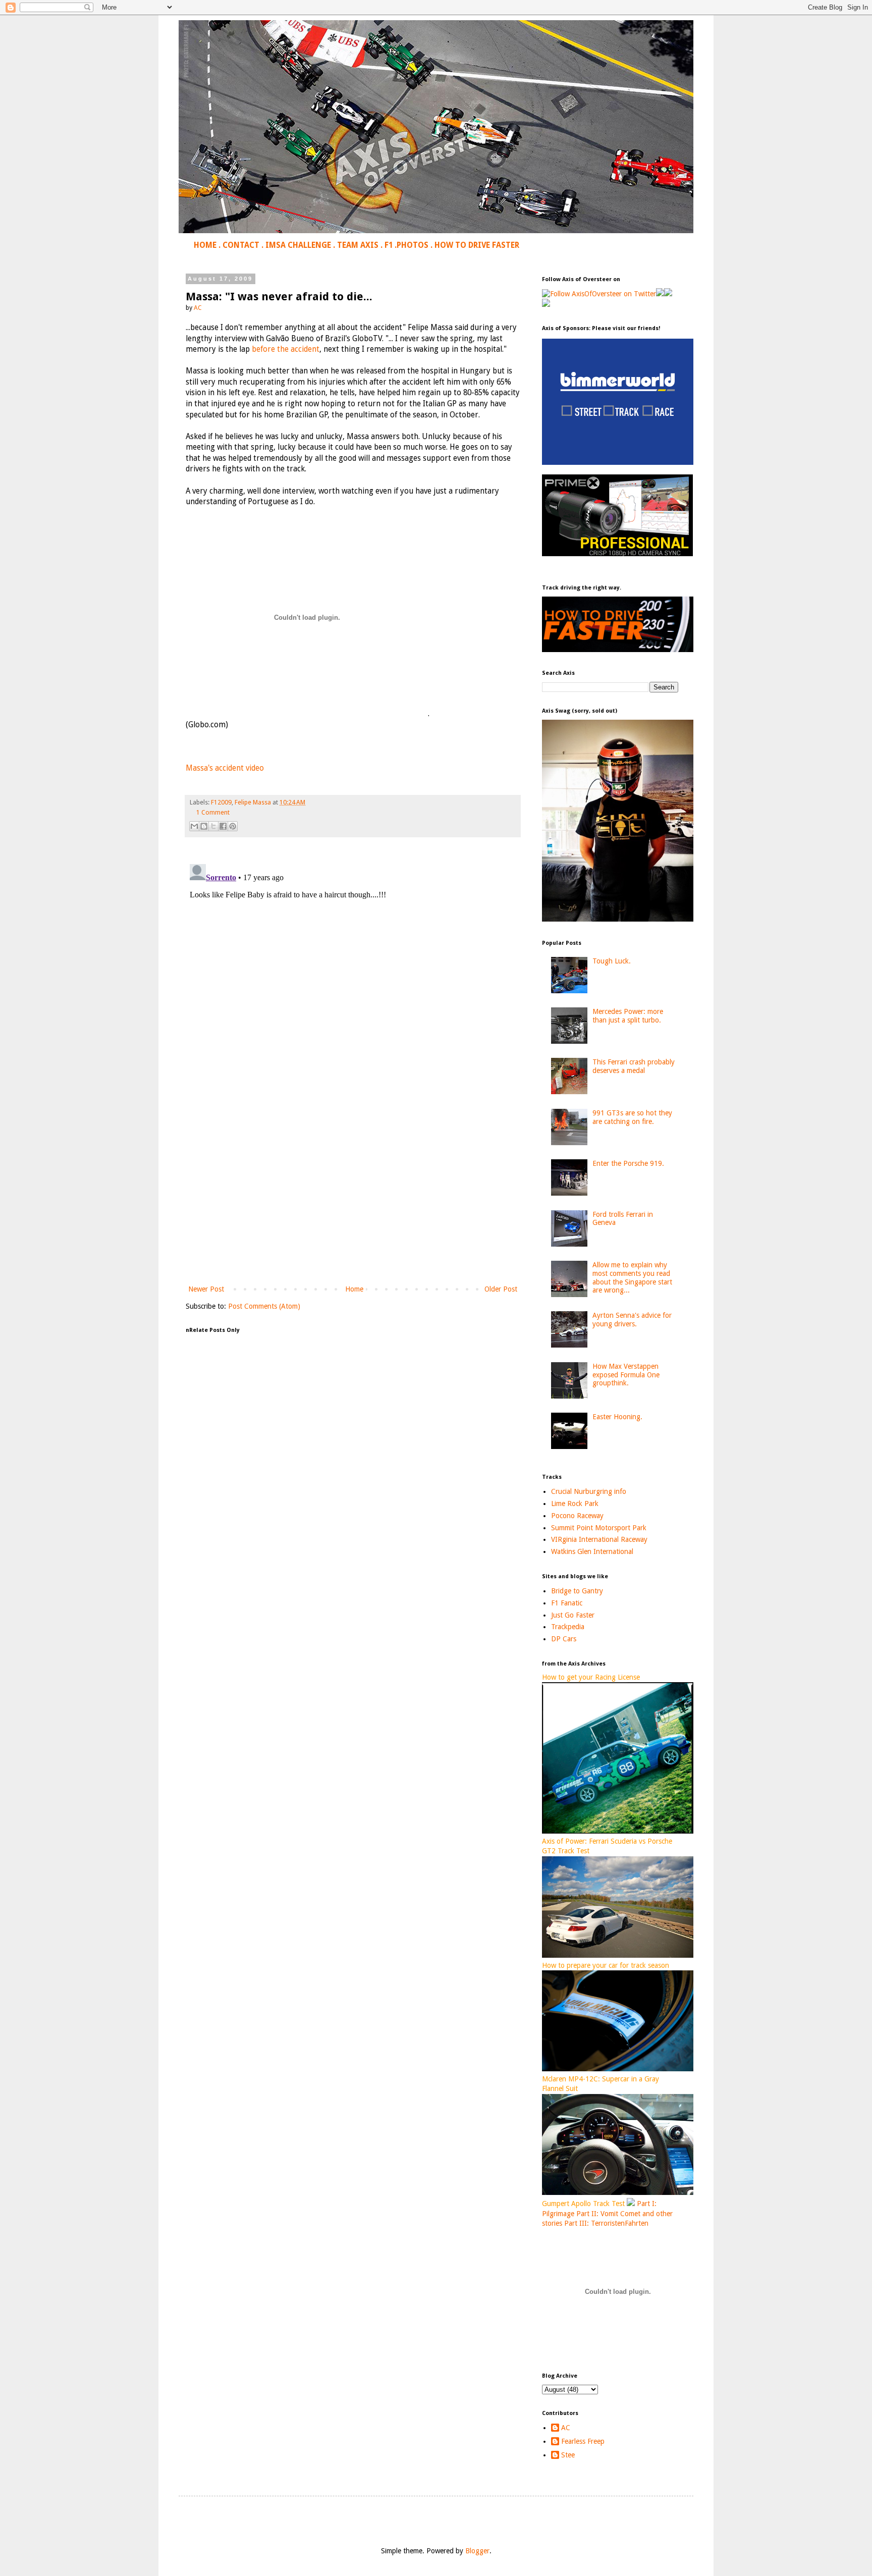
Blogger (477, 2551)
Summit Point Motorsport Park (599, 1528)
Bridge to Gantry (577, 1591)
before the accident (286, 349)
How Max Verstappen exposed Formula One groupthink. (626, 1375)
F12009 (221, 802)
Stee (568, 2455)
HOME (205, 245)
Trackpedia (568, 1627)
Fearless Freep (583, 2441)
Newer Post (206, 1289)
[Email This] (194, 826)
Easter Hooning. (617, 1417)
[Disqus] (353, 986)
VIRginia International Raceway (599, 1539)
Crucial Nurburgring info (589, 1491)
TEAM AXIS (358, 245)
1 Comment (213, 812)
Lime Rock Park (575, 1504)
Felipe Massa (253, 802)
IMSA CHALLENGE (298, 245)
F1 (389, 245)
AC (566, 2428)
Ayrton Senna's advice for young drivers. (632, 1320)
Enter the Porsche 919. (628, 1163)
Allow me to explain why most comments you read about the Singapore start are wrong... (632, 1277)
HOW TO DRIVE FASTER (477, 245)
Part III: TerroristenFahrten (606, 2223)
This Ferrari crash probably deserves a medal (634, 1066)
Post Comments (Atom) (264, 1306)
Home (354, 1289)
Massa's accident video (225, 768)
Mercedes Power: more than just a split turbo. (628, 1016)
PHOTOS (413, 245)
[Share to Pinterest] (233, 826)
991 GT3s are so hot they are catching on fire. (632, 1117)
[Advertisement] (353, 1200)
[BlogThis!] (204, 826)
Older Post (501, 1289)
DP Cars (564, 1639)
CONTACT (241, 245)
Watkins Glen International (592, 1551)
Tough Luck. (612, 961)
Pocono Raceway (577, 1516)
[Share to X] (213, 826)
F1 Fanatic (567, 1603)
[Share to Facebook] (223, 826)
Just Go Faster (573, 1615)
